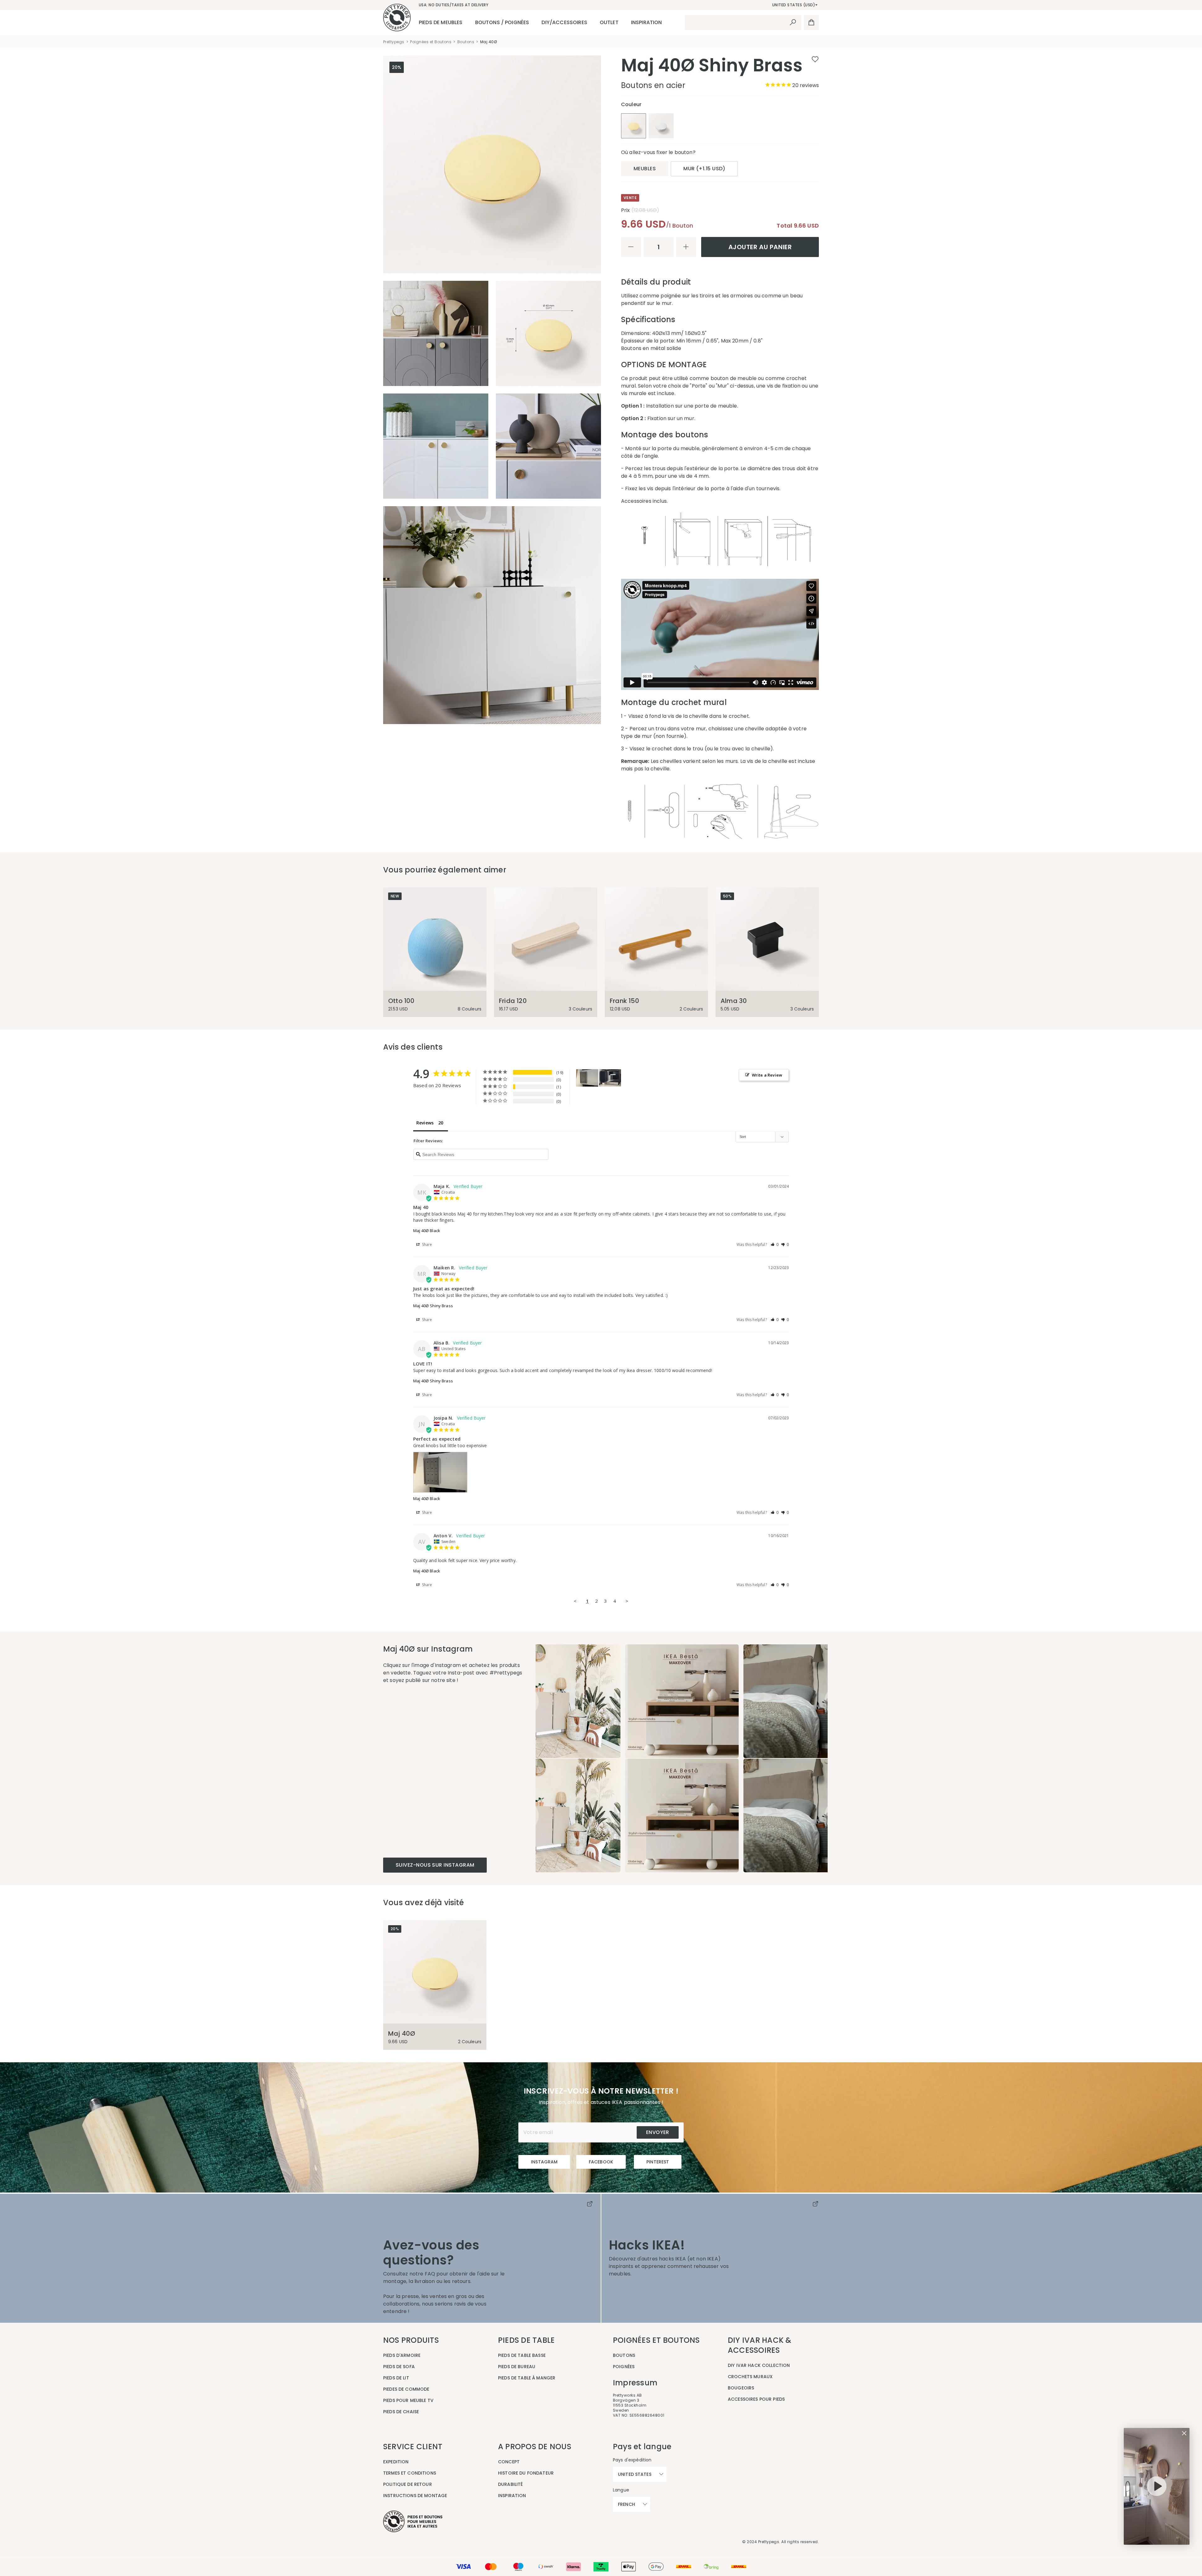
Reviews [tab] (425, 1123)
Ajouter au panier (760, 247)
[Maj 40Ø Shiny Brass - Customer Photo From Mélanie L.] (610, 1078)
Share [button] (427, 1244)
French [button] (627, 2504)
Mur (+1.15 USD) (704, 169)
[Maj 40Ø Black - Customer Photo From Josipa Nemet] (587, 1078)
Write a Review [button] (767, 1075)
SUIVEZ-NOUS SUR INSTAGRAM (435, 1865)
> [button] (627, 1601)
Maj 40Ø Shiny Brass (433, 1306)
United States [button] (635, 2474)
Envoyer (658, 2132)
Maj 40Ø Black (427, 1231)
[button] (775, 1244)
